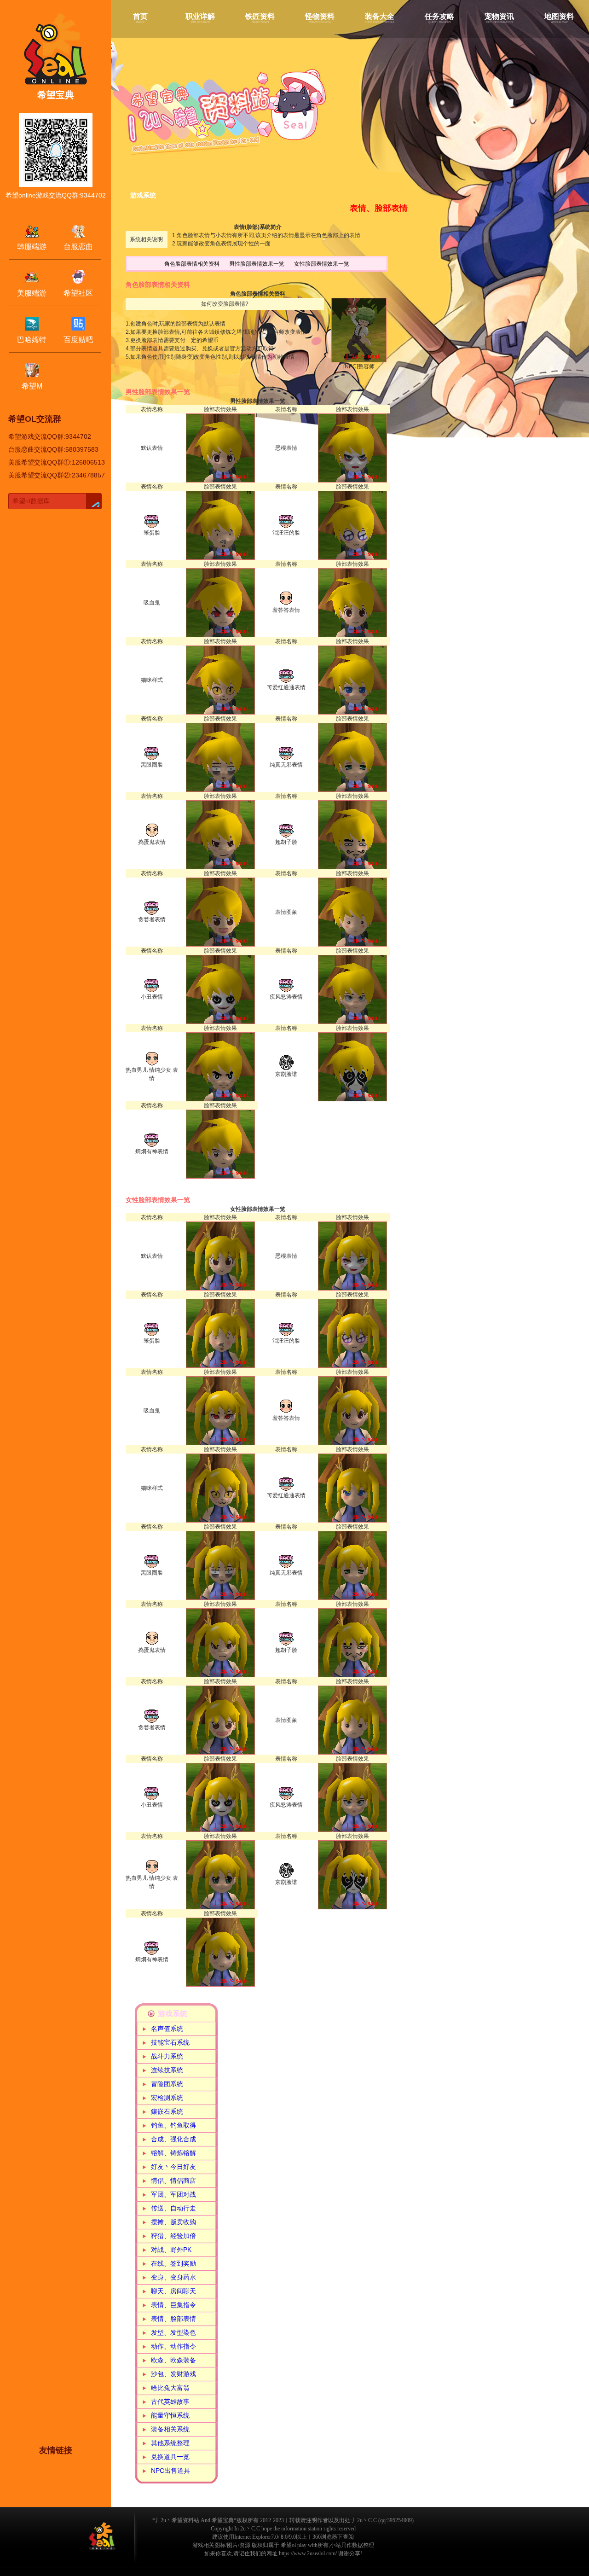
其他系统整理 (170, 2443)
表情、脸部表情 (173, 2319)
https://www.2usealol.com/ (308, 2553)
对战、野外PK (171, 2250)
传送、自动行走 (173, 2208)
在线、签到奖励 (173, 2263)
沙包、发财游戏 (173, 2374)
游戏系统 (173, 2014)
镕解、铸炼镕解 (173, 2153)
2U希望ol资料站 (102, 2536)
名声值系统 (167, 2029)
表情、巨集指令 (173, 2305)
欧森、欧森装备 (173, 2360)
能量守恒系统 (170, 2415)
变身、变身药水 (173, 2277)
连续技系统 (167, 2070)
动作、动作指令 (173, 2346)
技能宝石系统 (170, 2042)
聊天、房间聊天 (173, 2291)
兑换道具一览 (170, 2457)
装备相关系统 (170, 2429)
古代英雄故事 (170, 2402)
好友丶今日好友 (173, 2167)
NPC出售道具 (170, 2471)
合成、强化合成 (173, 2139)
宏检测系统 (167, 2098)
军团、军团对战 (173, 2194)
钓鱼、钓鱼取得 (173, 2125)
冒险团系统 (167, 2084)
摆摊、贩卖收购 (173, 2222)
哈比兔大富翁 (170, 2388)
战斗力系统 (167, 2056)
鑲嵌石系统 (167, 2111)
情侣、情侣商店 (173, 2181)
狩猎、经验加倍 (173, 2236)
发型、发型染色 (173, 2332)
